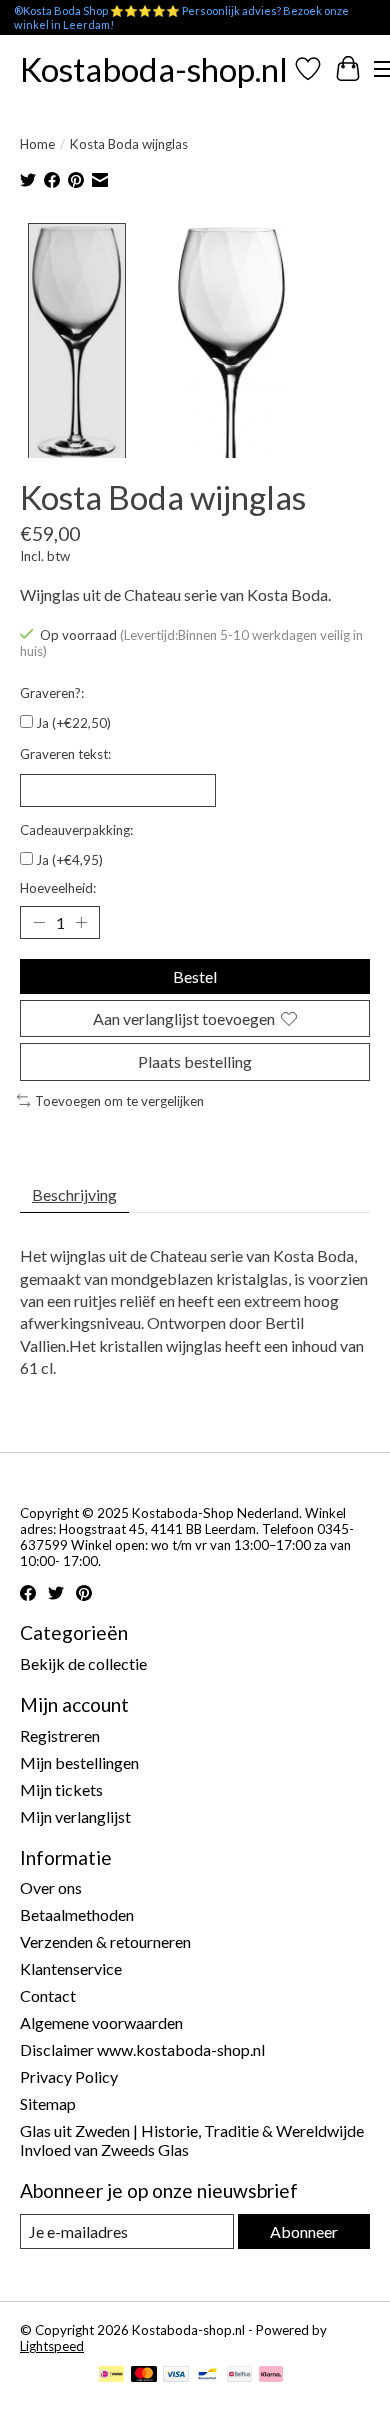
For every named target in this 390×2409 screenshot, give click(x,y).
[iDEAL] (111, 2375)
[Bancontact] (207, 2375)
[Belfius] (239, 2375)
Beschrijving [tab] (74, 1194)
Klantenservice (71, 1968)
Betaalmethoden (77, 1914)
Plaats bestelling (195, 1061)
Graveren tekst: (65, 754)
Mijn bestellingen (79, 1762)
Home (37, 144)
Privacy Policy (69, 2076)
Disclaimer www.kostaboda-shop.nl (142, 2049)
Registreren (60, 1735)
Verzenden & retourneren (105, 1941)
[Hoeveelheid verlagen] (39, 923)
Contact (48, 1995)
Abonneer (304, 2231)
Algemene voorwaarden (101, 2022)
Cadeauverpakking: (76, 830)
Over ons (51, 1887)
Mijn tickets (61, 1789)
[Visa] (176, 2375)
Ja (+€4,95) (69, 860)
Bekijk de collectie (83, 1663)
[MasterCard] (144, 2375)
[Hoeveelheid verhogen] (81, 923)
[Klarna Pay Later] (271, 2375)
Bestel (195, 976)
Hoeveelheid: (58, 888)
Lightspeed (52, 2346)
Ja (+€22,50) (73, 723)
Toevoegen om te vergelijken (119, 1101)
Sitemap (48, 2103)
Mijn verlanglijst (75, 1816)
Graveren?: (52, 693)
